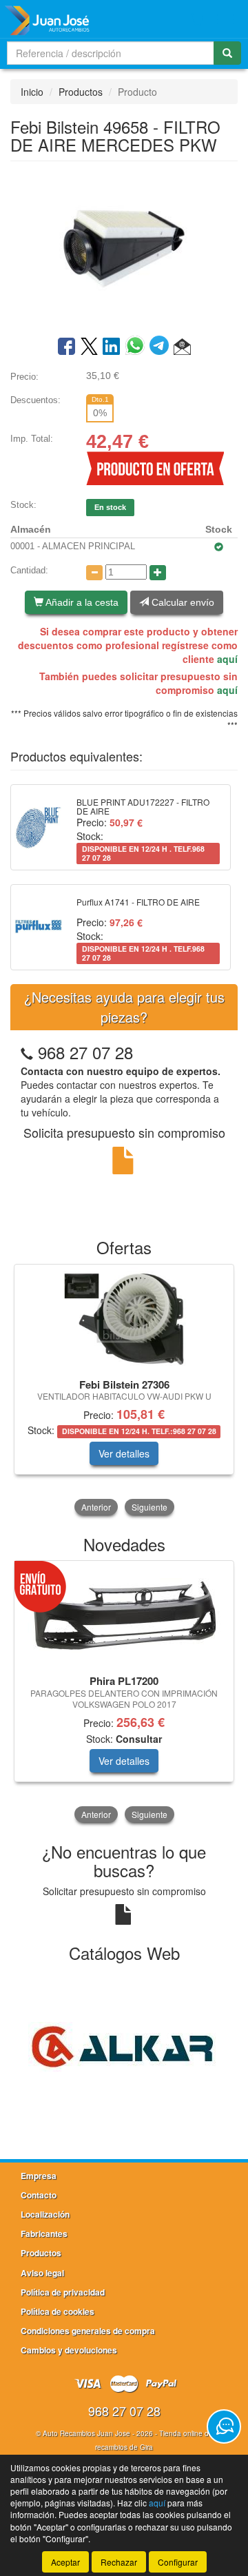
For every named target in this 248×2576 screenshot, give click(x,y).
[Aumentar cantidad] (158, 573)
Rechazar (119, 2562)
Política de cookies (58, 2311)
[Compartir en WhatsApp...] (137, 347)
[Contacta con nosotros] (224, 2426)
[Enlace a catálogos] (124, 2045)
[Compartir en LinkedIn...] (112, 347)
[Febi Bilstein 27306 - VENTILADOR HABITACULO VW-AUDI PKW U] (124, 1319)
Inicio (32, 92)
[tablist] (124, 1391)
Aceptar (65, 2562)
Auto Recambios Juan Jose (86, 2433)
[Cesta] (197, 19)
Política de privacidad (63, 2292)
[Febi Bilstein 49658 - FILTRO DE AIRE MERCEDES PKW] (124, 247)
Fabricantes (44, 2233)
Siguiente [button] (149, 1507)
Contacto (39, 2195)
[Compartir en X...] (89, 347)
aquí (227, 659)
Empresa (39, 2176)
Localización (45, 2214)
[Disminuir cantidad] (94, 573)
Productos (81, 92)
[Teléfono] (27, 1052)
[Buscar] (227, 53)
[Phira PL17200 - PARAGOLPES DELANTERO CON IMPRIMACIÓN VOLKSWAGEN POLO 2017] (124, 1616)
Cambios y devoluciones (69, 2350)
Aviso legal (42, 2273)
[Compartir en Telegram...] (162, 347)
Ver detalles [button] (124, 1453)
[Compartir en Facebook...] (66, 347)
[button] (182, 347)
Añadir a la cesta (81, 602)
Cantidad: (29, 570)
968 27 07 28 (85, 1052)
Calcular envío (182, 602)
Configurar (178, 2562)
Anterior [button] (96, 1507)
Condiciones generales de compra (88, 2331)
